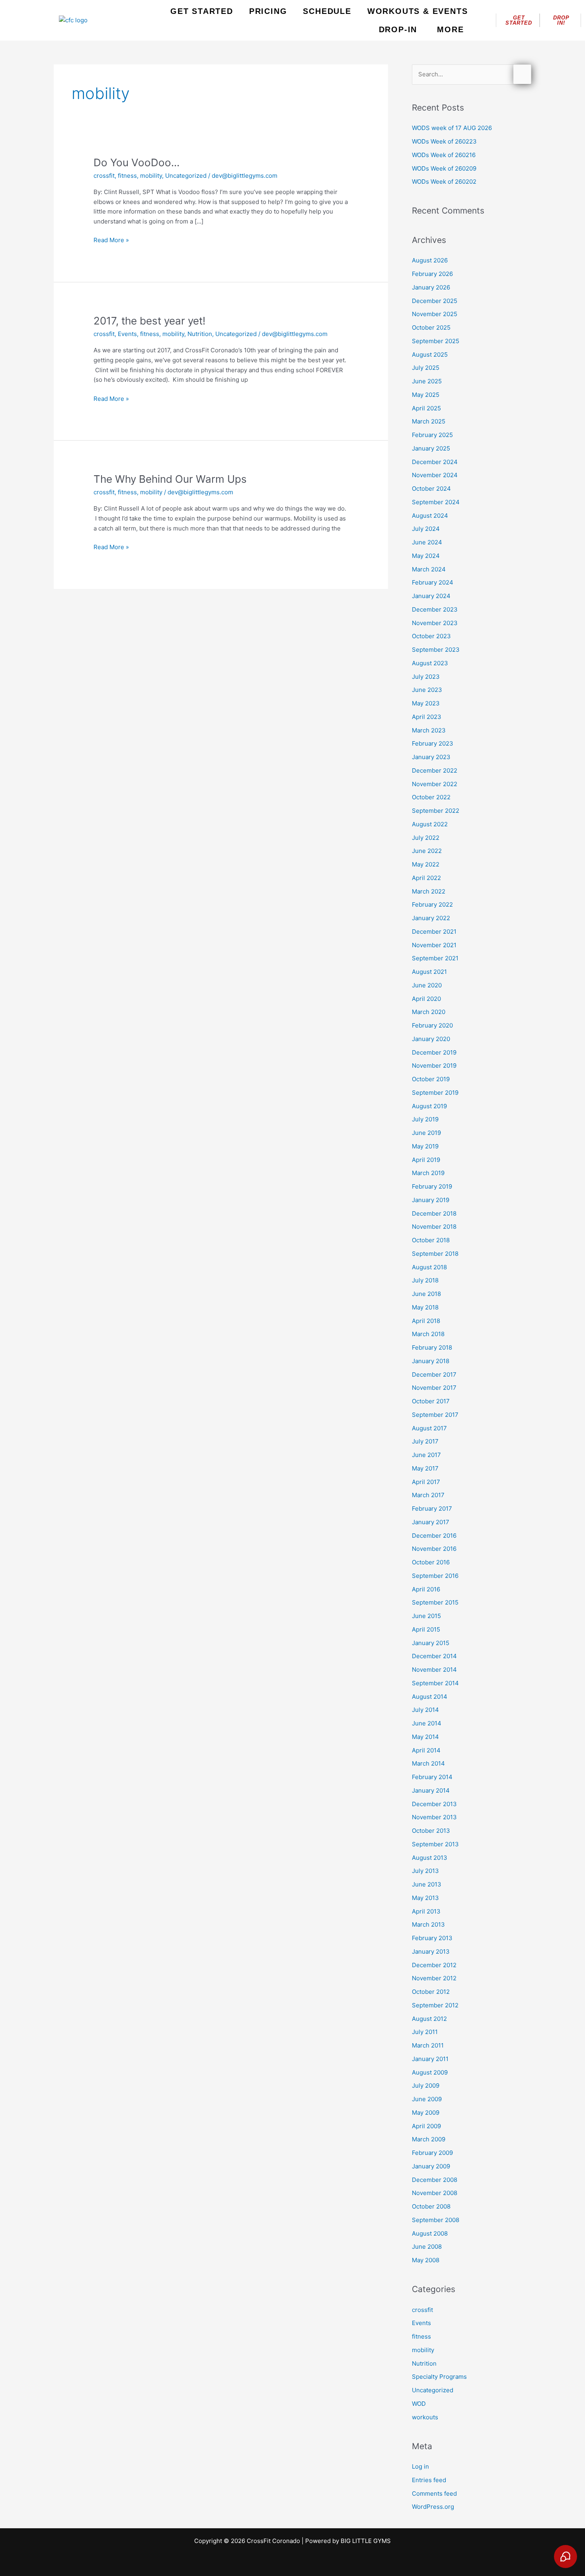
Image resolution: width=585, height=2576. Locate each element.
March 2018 (428, 1334)
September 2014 (435, 1683)
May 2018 (425, 1307)
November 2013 (434, 1817)
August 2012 (429, 2019)
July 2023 (426, 677)
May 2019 (425, 1146)
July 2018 (425, 1280)
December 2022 (435, 770)
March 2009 (429, 2139)
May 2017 (425, 1468)
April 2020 (426, 999)
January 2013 (431, 1951)
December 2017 (434, 1374)
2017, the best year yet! (149, 321)
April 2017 (426, 1482)
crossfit (104, 176)
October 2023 (431, 636)
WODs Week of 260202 (444, 182)
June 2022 (427, 851)
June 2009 (427, 2099)
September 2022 (436, 811)
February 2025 (432, 435)
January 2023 (431, 757)
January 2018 (431, 1361)
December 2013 (434, 1804)
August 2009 (430, 2072)
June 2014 (427, 1723)
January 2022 (431, 918)
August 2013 (430, 1858)
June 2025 (427, 381)
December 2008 (435, 2180)
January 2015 (431, 1643)
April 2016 (426, 1589)
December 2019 (434, 1052)
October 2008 (431, 2206)
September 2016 (435, 1576)
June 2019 (426, 1133)
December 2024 (435, 462)
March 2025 (429, 421)
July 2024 (426, 529)
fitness (127, 176)
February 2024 (433, 582)
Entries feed (429, 2480)
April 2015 (426, 1629)
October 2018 (431, 1240)
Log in (420, 2466)
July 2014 (425, 1710)
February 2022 (432, 904)
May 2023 (426, 703)
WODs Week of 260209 (444, 168)
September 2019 (435, 1093)
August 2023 (430, 663)
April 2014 (426, 1750)
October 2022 (431, 797)
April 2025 (426, 408)
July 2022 (426, 838)
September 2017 (435, 1415)
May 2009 (426, 2113)
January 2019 (431, 1200)
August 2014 (430, 1697)
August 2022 (430, 824)
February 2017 (432, 1508)
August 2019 (429, 1106)
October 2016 (431, 1562)
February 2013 (432, 1938)
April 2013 (426, 1911)
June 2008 (427, 2247)
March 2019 (428, 1173)
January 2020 (431, 1039)
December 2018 (434, 1213)
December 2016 (434, 1536)
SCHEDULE (327, 11)
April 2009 (426, 2126)
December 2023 (435, 609)
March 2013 (428, 1924)
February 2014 (432, 1777)
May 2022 (426, 864)
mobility (151, 176)
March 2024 (429, 569)
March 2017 (428, 1495)
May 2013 (425, 1898)
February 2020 (432, 1025)
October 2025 (431, 327)
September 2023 (436, 650)
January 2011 (430, 2059)
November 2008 (435, 2193)
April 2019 (426, 1160)
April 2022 (426, 878)
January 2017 (431, 1522)
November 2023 (435, 623)
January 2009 (431, 2166)
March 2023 (429, 730)
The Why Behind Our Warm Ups (170, 479)
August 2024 (430, 516)
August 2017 (429, 1428)
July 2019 (425, 1119)
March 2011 (428, 2045)
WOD (419, 2404)
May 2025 (426, 395)
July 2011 (425, 2032)
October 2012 (431, 1992)
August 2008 (430, 2233)
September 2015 (435, 1602)
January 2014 (431, 1790)
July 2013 (425, 1871)
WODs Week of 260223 (444, 141)
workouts (425, 2417)
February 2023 (433, 743)
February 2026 (432, 274)
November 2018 (434, 1227)
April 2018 (426, 1321)
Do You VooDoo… (136, 162)
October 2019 (431, 1079)
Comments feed (434, 2493)
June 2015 (426, 1616)
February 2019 (432, 1186)
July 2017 (425, 1441)
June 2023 (427, 690)
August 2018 (429, 1267)
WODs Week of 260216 (444, 155)
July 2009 (426, 2085)
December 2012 (434, 1965)
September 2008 (436, 2220)
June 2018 (426, 1294)
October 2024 (431, 489)
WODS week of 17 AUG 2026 (452, 128)
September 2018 (435, 1254)
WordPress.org (433, 2507)
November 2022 (435, 784)
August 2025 (430, 355)
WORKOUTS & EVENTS (418, 11)
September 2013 (435, 1844)
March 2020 (429, 1012)
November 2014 (434, 1670)
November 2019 (434, 1066)
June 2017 (426, 1455)
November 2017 (434, 1388)
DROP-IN (398, 29)
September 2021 (435, 958)
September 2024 (436, 502)
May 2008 (426, 2260)
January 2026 (431, 287)
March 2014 (428, 1763)
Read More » (111, 240)
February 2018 (432, 1347)
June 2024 (427, 542)
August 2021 (429, 972)
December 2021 (434, 932)
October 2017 (431, 1401)
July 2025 (426, 368)
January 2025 (431, 448)
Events (127, 334)
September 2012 (435, 2005)
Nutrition (200, 334)
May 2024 (426, 556)
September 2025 (436, 341)
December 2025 (435, 301)
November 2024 (435, 475)
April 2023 (427, 717)
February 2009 (432, 2153)
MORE (450, 29)
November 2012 (434, 1978)
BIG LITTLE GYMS (366, 2541)
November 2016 (434, 1549)
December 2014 (434, 1656)
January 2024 (431, 596)
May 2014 (425, 1737)
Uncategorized (186, 176)
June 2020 (427, 985)
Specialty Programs (439, 2377)
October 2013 (431, 1831)
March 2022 (429, 891)
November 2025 (435, 314)
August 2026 (430, 260)
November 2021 (434, 945)
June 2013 (427, 1884)
